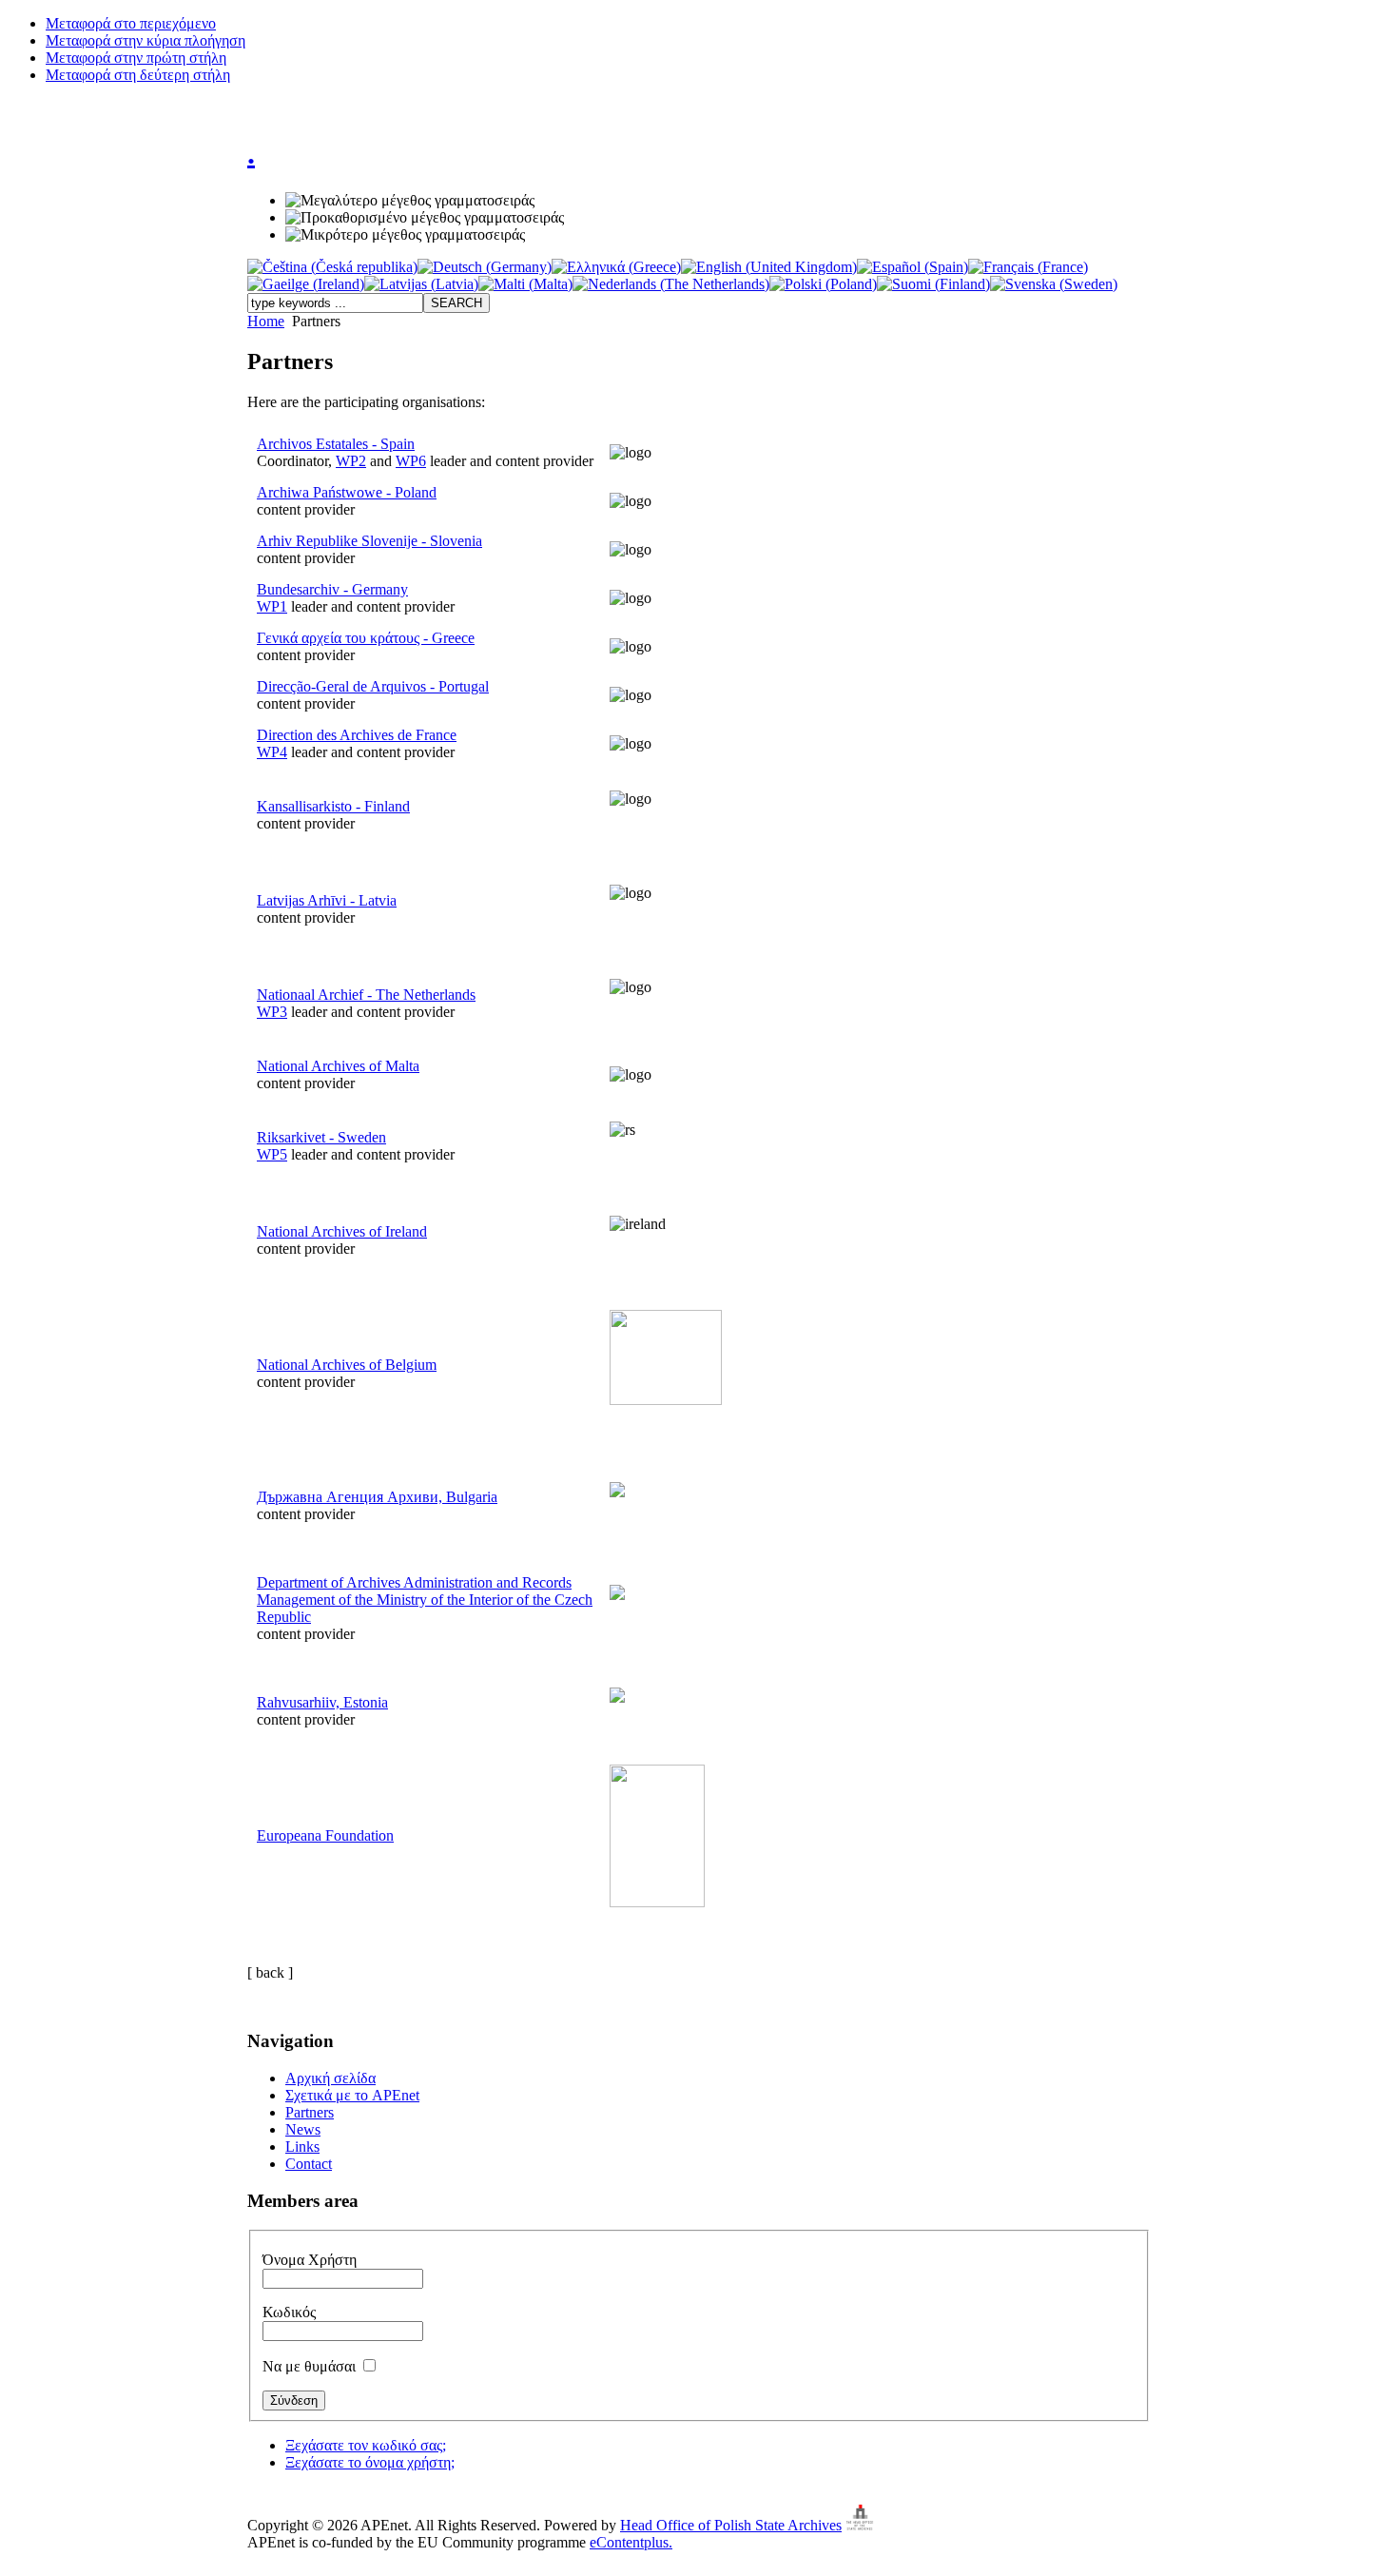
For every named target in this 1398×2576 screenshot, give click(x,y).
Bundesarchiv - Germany (332, 589)
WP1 (272, 606)
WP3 (272, 1012)
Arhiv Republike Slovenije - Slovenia (369, 541)
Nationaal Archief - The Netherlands (366, 995)
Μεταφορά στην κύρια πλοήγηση (146, 40)
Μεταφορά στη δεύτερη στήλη (138, 75)
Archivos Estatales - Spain (336, 444)
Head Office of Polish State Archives (731, 2525)
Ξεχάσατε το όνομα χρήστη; (370, 2462)
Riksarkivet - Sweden (321, 1137)
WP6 (411, 461)
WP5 (272, 1154)
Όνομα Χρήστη (310, 2260)
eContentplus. (631, 2542)
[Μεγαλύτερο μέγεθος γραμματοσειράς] (410, 201)
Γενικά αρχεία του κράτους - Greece (366, 638)
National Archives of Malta (338, 1066)
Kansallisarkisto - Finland (333, 806)
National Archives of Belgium (347, 1365)
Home (266, 321)
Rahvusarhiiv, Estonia (322, 1702)
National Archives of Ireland (342, 1231)
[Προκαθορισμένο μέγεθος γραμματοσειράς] (425, 218)
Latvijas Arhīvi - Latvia (327, 900)
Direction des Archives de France (357, 735)
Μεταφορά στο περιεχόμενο (131, 23)
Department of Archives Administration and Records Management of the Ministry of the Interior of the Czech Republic (425, 1600)
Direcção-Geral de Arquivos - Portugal (373, 686)
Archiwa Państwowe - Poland (347, 492)
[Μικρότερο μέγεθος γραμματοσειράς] (405, 235)
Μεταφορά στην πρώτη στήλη (136, 58)
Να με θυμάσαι (311, 2366)
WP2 (351, 461)
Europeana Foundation (325, 1835)
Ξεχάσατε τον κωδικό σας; (366, 2445)
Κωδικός (289, 2312)
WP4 (272, 752)
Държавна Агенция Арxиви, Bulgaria (377, 1497)
